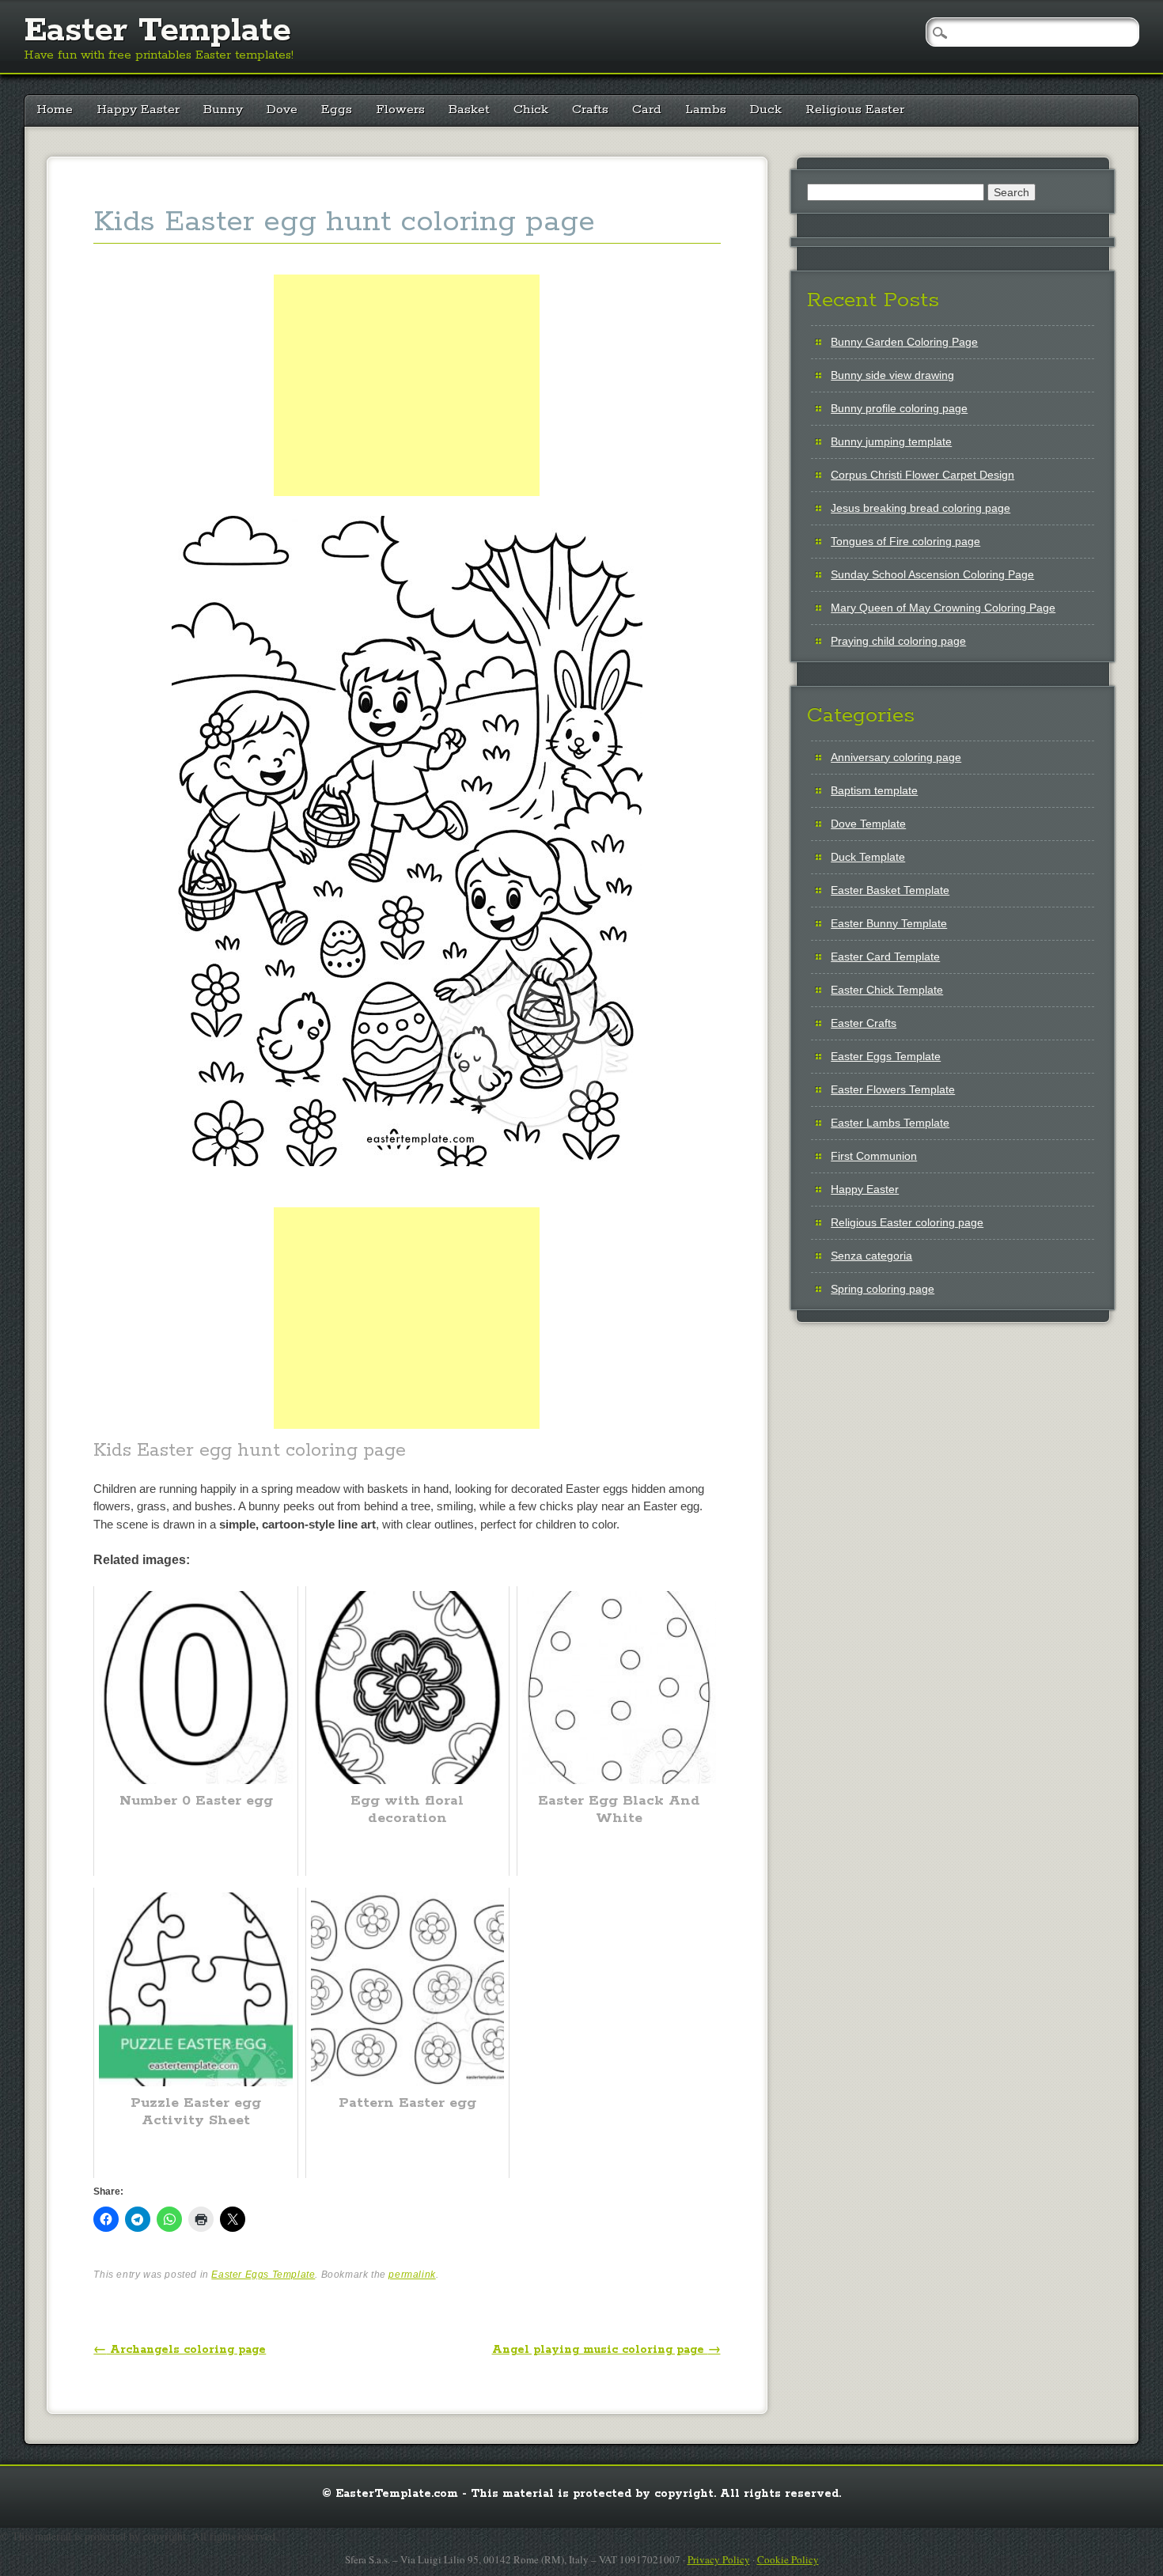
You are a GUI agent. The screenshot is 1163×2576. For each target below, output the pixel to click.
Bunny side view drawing (892, 375)
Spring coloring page (883, 1289)
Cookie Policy (788, 2559)
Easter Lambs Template (890, 1123)
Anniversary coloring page (896, 757)
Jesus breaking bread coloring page (921, 508)
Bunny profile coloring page (899, 408)
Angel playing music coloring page (606, 2350)
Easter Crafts (864, 1023)
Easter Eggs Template (263, 2275)
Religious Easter (855, 110)
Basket (469, 110)
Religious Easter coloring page (907, 1222)
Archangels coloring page (180, 2350)
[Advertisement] (407, 403)
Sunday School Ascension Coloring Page (932, 574)
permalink (412, 2275)
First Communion (874, 1156)
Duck (766, 110)
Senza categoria (871, 1256)
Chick (531, 110)
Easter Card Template (885, 957)
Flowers (400, 110)
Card (647, 110)
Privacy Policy (719, 2559)
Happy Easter (138, 110)
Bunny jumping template (891, 441)
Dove (282, 110)
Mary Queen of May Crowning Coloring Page (943, 608)
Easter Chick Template (887, 990)
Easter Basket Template (890, 890)
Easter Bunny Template (889, 923)
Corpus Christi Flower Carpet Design (922, 475)
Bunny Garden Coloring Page (904, 342)
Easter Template (157, 31)
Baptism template (874, 790)
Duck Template (868, 857)
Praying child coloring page (898, 641)
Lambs (706, 110)
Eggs (337, 110)
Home (55, 110)
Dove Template (868, 824)
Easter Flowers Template (893, 1089)
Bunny (223, 110)
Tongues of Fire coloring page (905, 541)
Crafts (590, 110)
